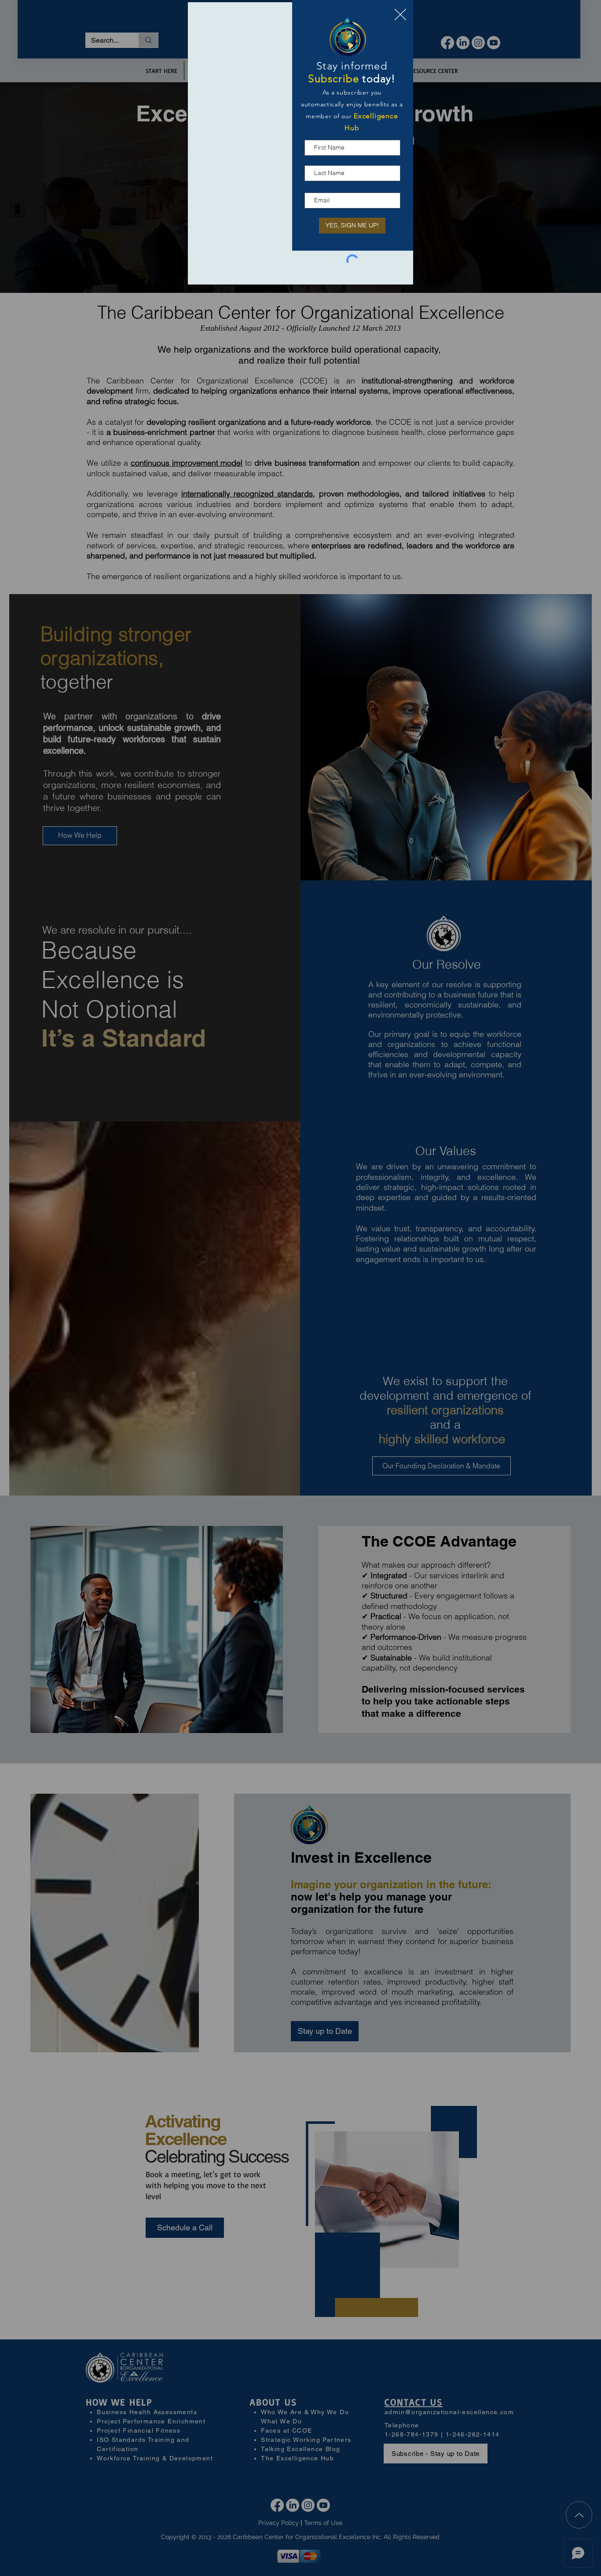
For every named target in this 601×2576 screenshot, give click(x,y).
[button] (400, 15)
